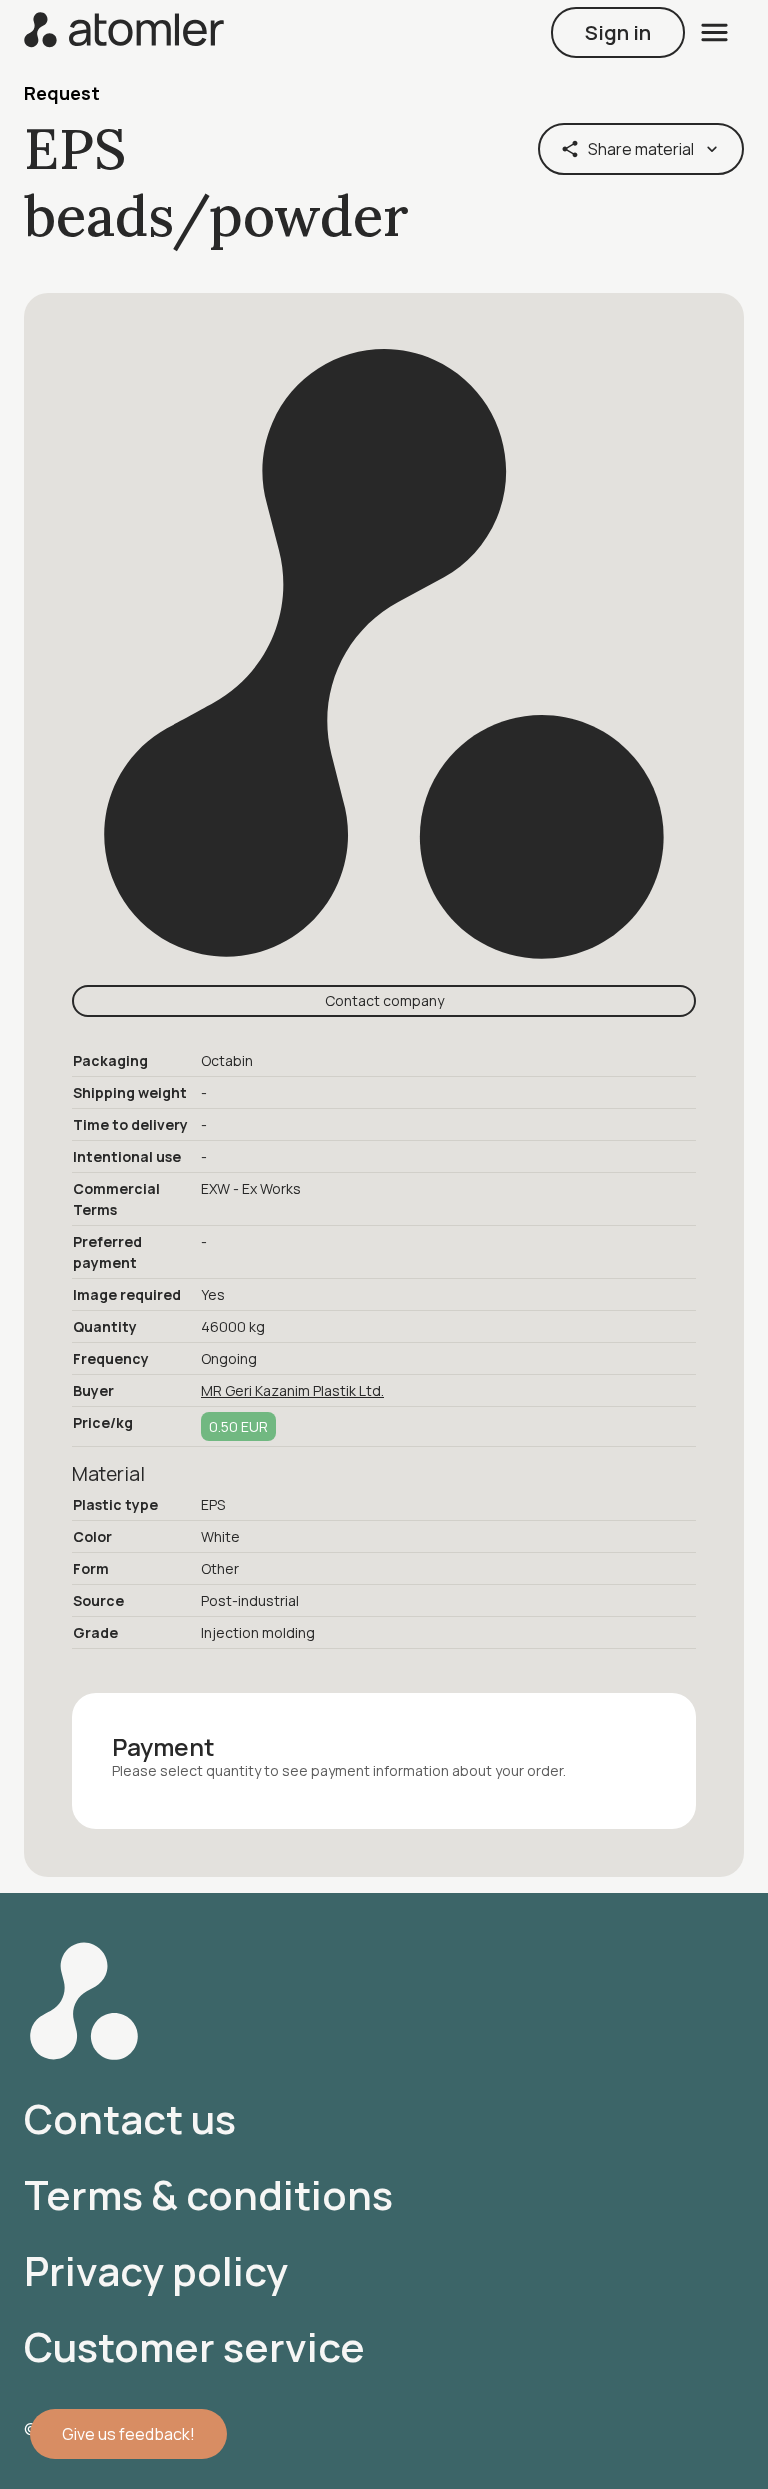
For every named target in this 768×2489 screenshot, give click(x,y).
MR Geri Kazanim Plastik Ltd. (292, 1390)
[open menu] (714, 32)
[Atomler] (124, 32)
